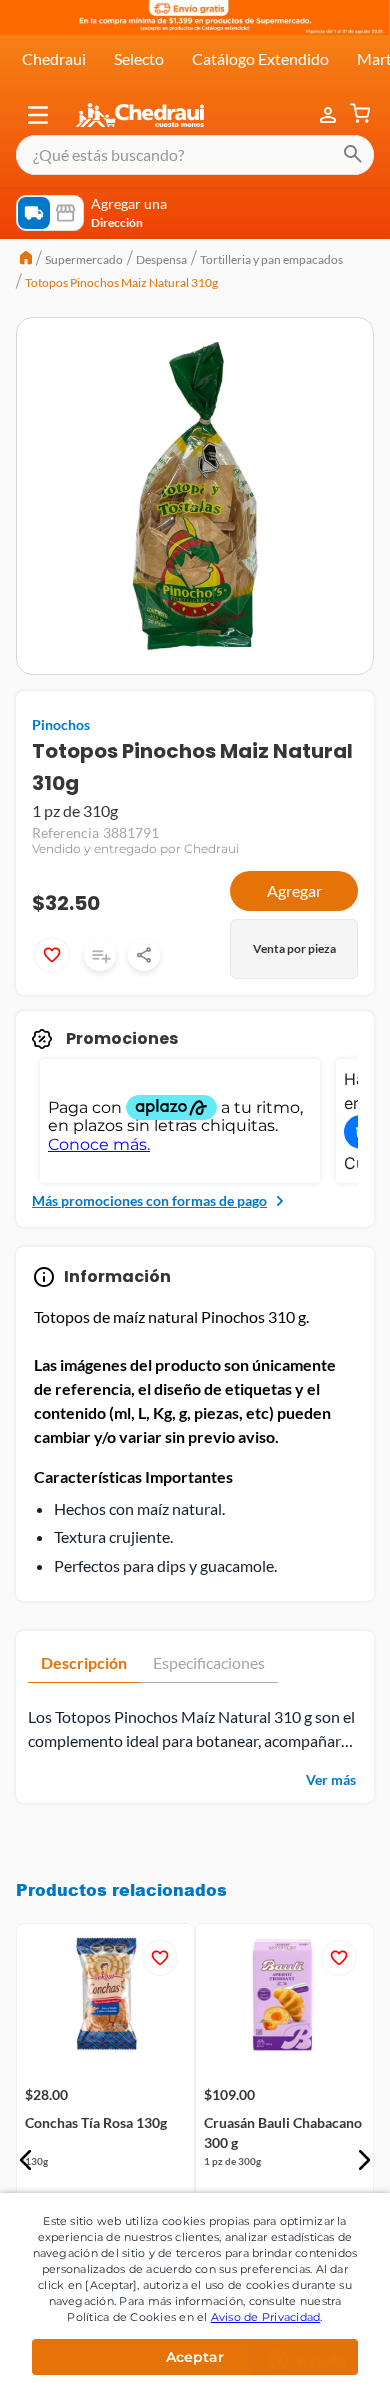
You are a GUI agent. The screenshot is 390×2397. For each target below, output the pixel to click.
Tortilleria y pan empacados (271, 259)
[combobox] (195, 155)
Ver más (331, 1779)
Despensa (161, 259)
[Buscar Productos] (353, 155)
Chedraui (54, 58)
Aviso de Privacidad (266, 2317)
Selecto (139, 58)
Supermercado (84, 259)
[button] (38, 115)
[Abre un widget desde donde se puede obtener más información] (308, 2362)
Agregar (294, 890)
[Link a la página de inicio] (26, 260)
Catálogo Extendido (260, 58)
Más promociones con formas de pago (149, 1200)
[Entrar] (330, 115)
